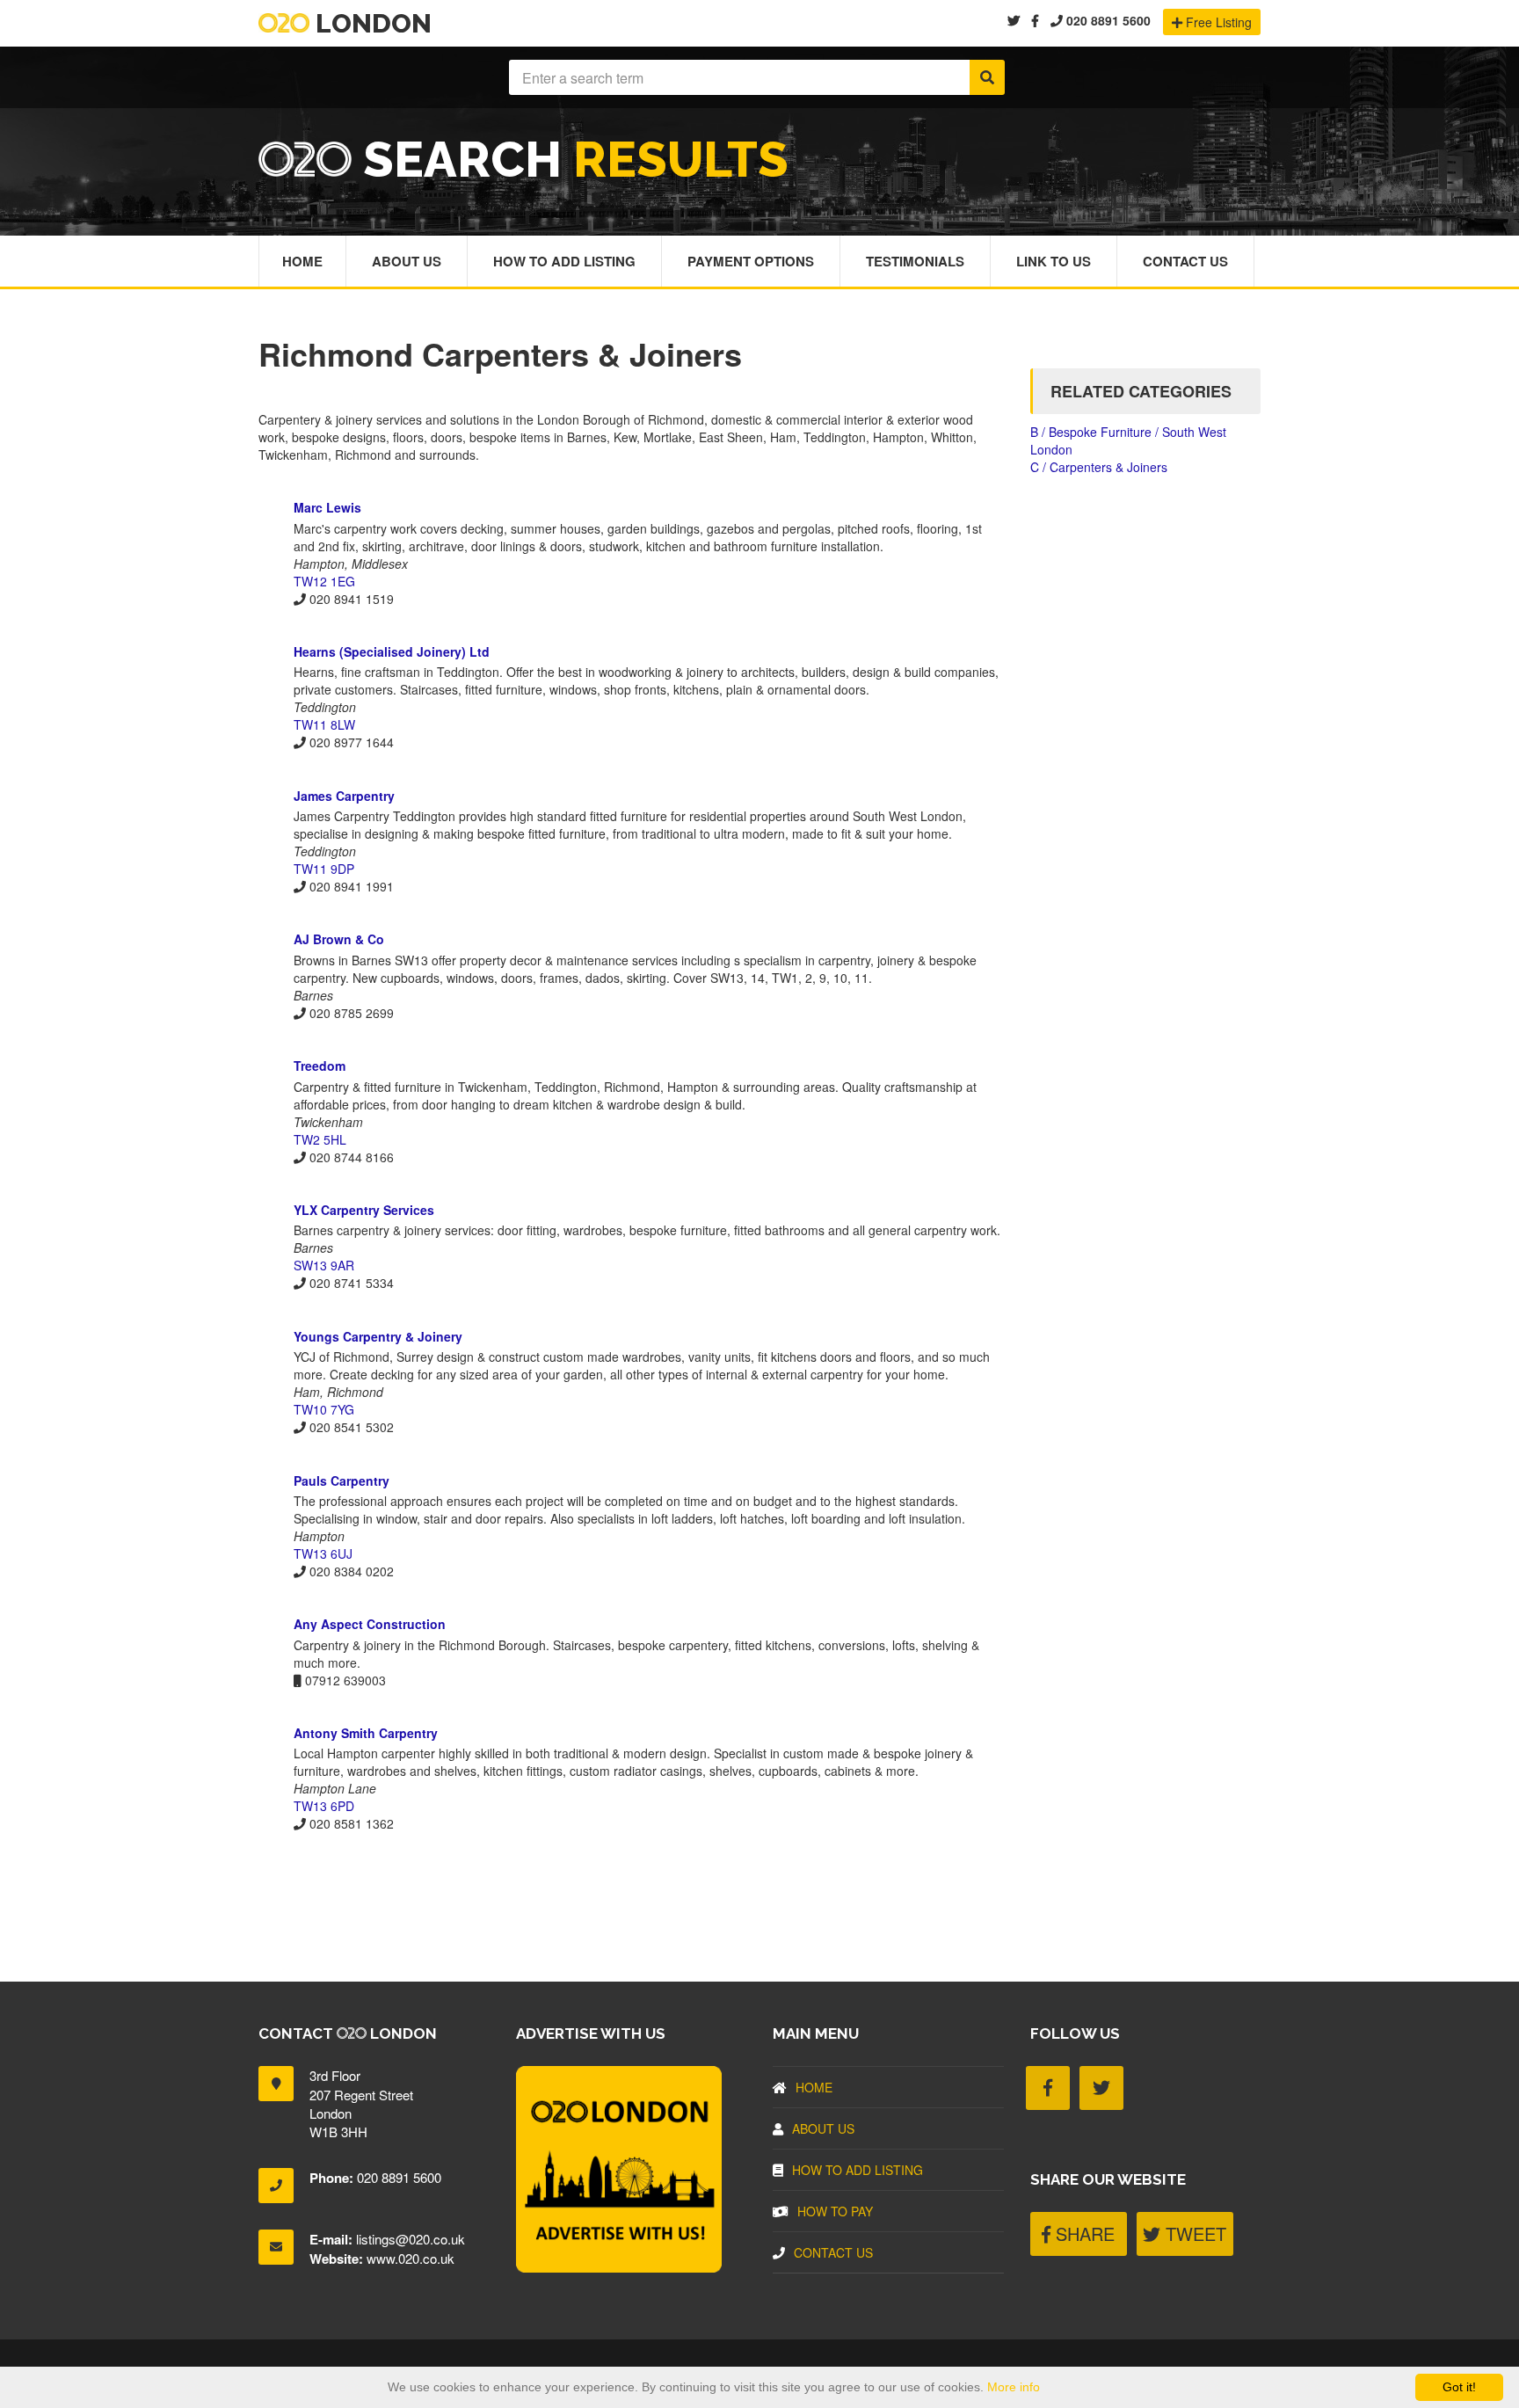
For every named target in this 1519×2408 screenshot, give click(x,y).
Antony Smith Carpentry (366, 1733)
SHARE (1083, 2233)
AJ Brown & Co (339, 939)
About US (823, 2128)
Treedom (320, 1066)
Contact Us (1185, 261)
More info (1014, 2387)
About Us (407, 261)
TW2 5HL (320, 1139)
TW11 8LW (324, 724)
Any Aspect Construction (370, 1624)
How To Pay (835, 2211)
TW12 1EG (324, 581)
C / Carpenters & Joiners (1099, 467)
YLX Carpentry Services (364, 1210)
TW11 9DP (324, 869)
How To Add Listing (564, 261)
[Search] (987, 77)
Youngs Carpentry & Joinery (378, 1336)
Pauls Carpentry (342, 1480)
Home (302, 261)
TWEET (1193, 2233)
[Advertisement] (631, 1894)
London (371, 23)
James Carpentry (344, 796)
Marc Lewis (327, 507)
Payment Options (751, 261)
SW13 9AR (324, 1265)
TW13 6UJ (323, 1553)
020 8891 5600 (1107, 20)
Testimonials (915, 261)
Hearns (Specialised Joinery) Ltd (392, 651)
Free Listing (1217, 22)
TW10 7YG (324, 1409)
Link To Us (1054, 261)
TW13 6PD (324, 1806)
